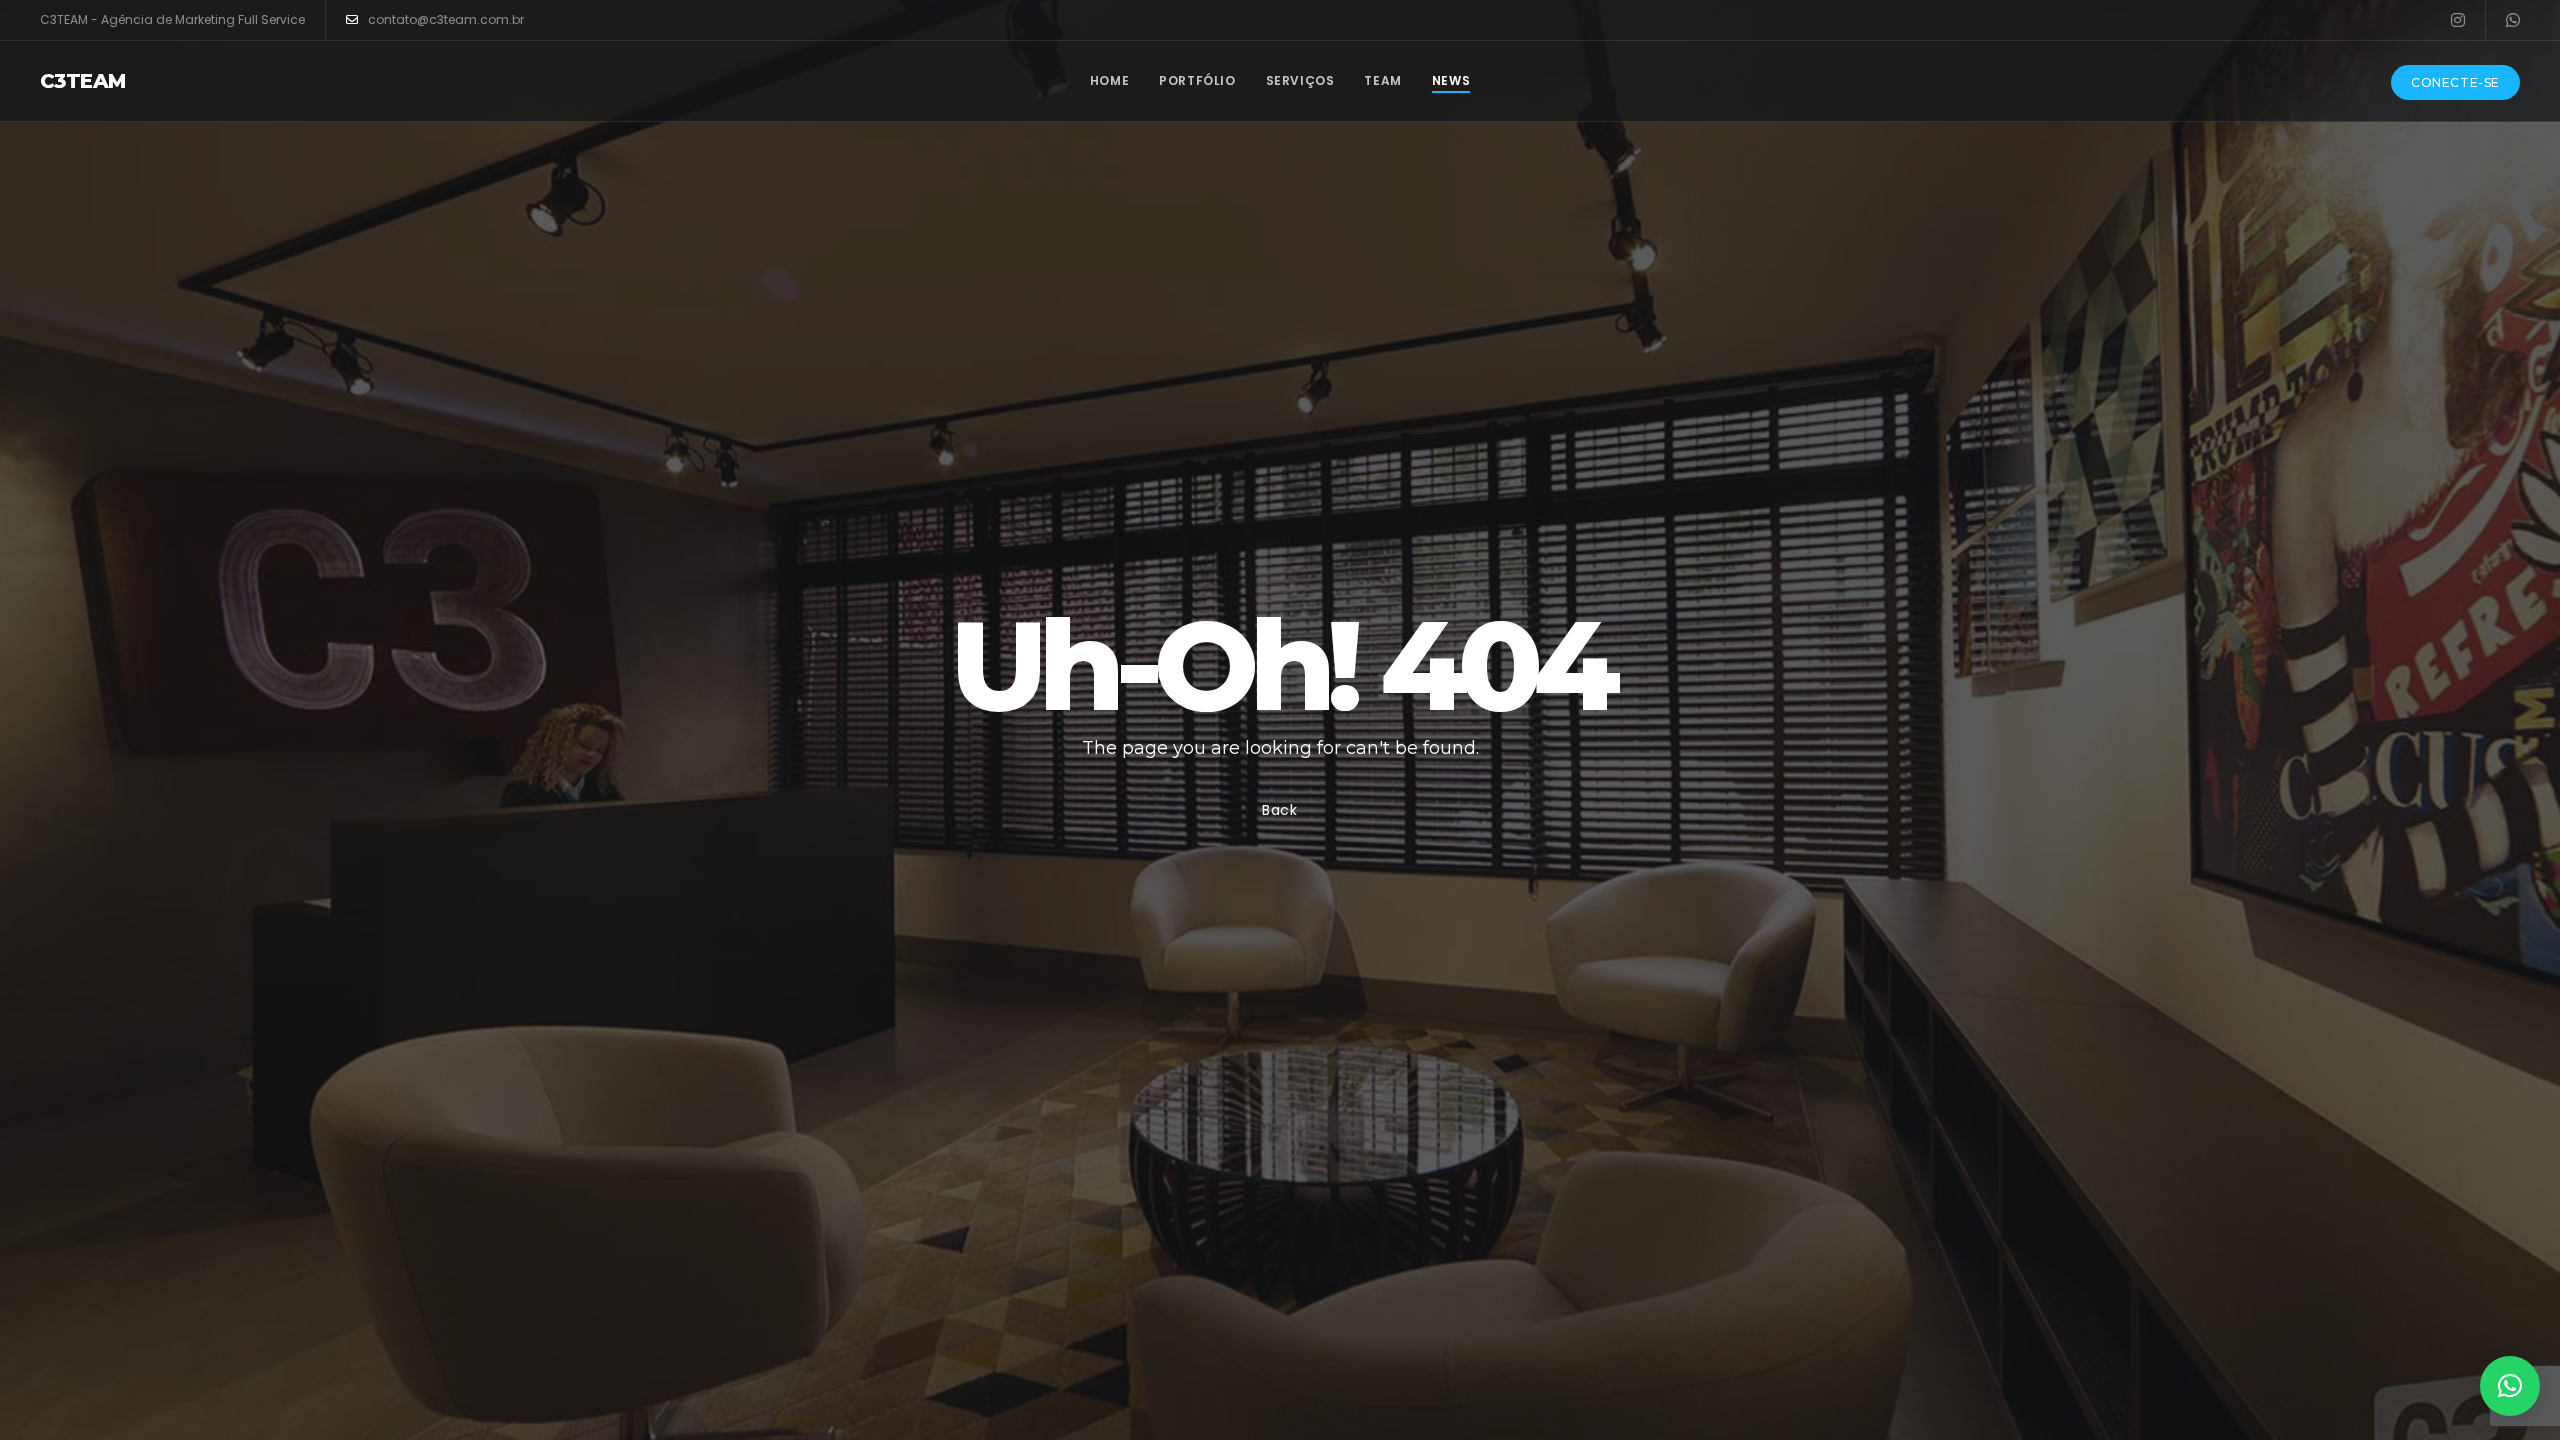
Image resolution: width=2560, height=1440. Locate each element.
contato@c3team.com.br (446, 19)
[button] (2510, 1386)
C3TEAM (82, 81)
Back (1280, 810)
